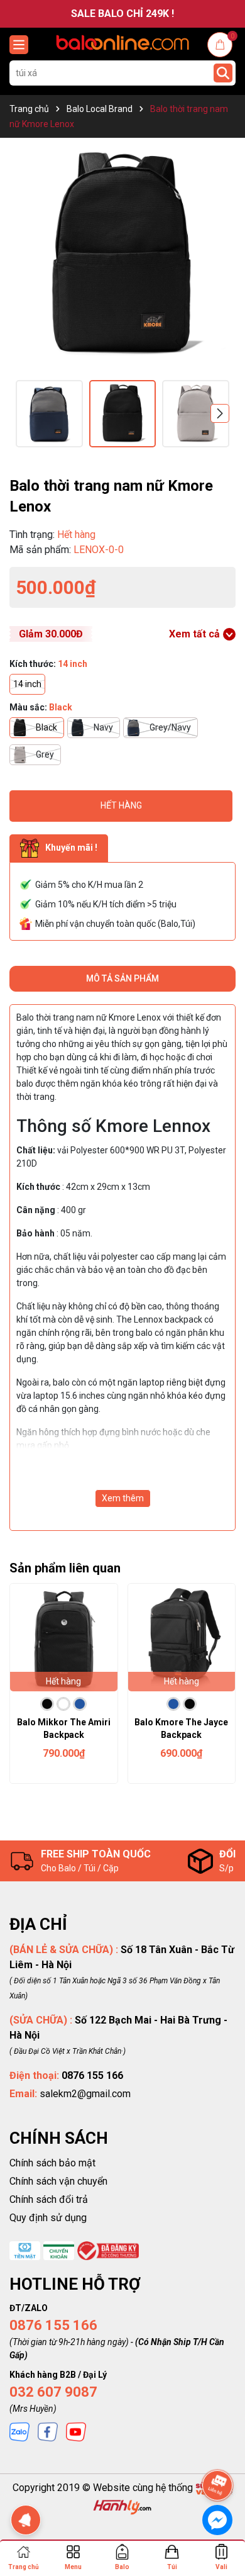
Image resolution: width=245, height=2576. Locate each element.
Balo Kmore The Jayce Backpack (181, 1728)
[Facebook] (48, 2431)
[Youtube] (76, 2431)
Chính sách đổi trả (49, 2199)
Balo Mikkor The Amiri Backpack (64, 1728)
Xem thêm (123, 1498)
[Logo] (122, 42)
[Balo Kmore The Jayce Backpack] (182, 1638)
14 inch (27, 684)
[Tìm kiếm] (223, 73)
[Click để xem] (122, 254)
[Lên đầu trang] (218, 2450)
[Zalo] (19, 2431)
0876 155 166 (53, 2325)
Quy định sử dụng (48, 2218)
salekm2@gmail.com (85, 2094)
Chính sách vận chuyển (58, 2181)
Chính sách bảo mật (52, 2163)
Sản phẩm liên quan (65, 1568)
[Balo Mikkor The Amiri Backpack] (64, 1638)
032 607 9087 (53, 2392)
